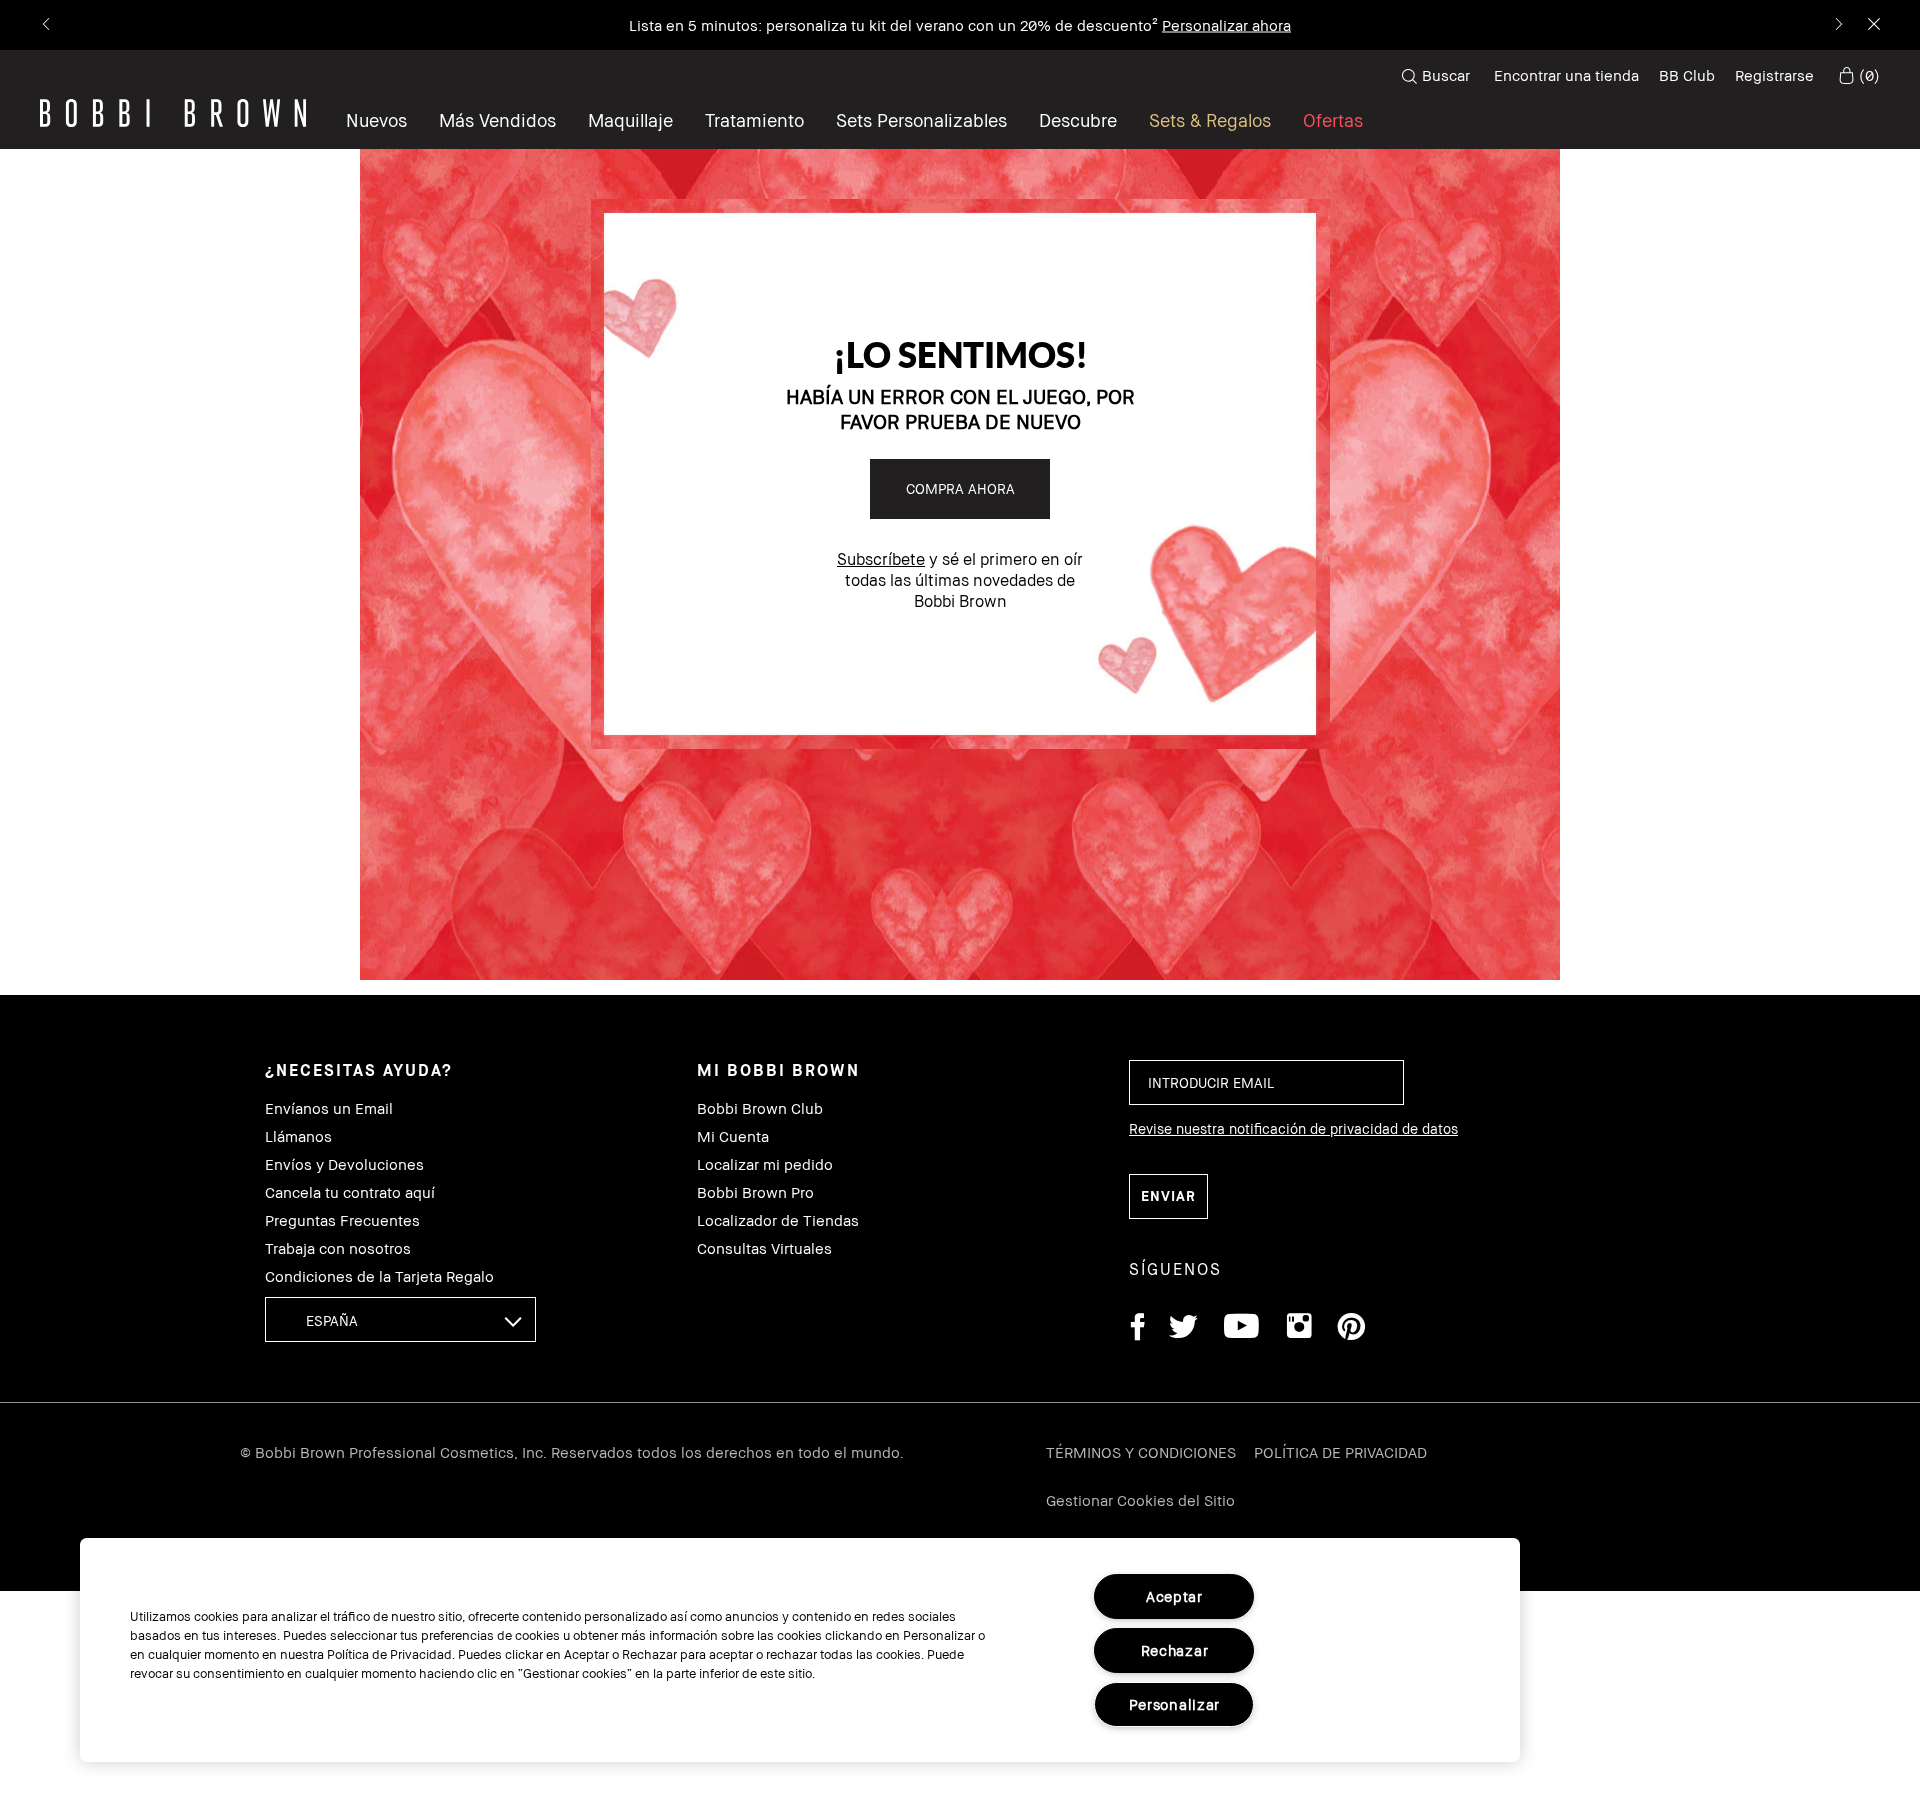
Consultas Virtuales (764, 1248)
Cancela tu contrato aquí (350, 1192)
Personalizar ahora (1226, 25)
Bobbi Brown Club (760, 1108)
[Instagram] (1298, 1329)
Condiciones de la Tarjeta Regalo (379, 1276)
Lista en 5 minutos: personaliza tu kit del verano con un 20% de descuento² (893, 25)
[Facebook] (1137, 1329)
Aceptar (1174, 1596)
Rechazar (1175, 1650)
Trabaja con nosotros (338, 1248)
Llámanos (298, 1136)
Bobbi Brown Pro (755, 1192)
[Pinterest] (1350, 1329)
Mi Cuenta (733, 1136)
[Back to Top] (1858, 1368)
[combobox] (400, 1319)
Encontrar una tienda (1566, 75)
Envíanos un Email (329, 1108)
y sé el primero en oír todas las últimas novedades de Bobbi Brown (960, 580)
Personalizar (1175, 1704)
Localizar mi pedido (765, 1164)
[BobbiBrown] (173, 113)
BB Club (1687, 75)
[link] (1857, 76)
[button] (1078, 120)
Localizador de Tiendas (778, 1220)
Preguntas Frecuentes (342, 1220)
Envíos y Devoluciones (344, 1164)
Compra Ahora (960, 488)
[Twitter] (1183, 1329)
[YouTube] (1241, 1329)
